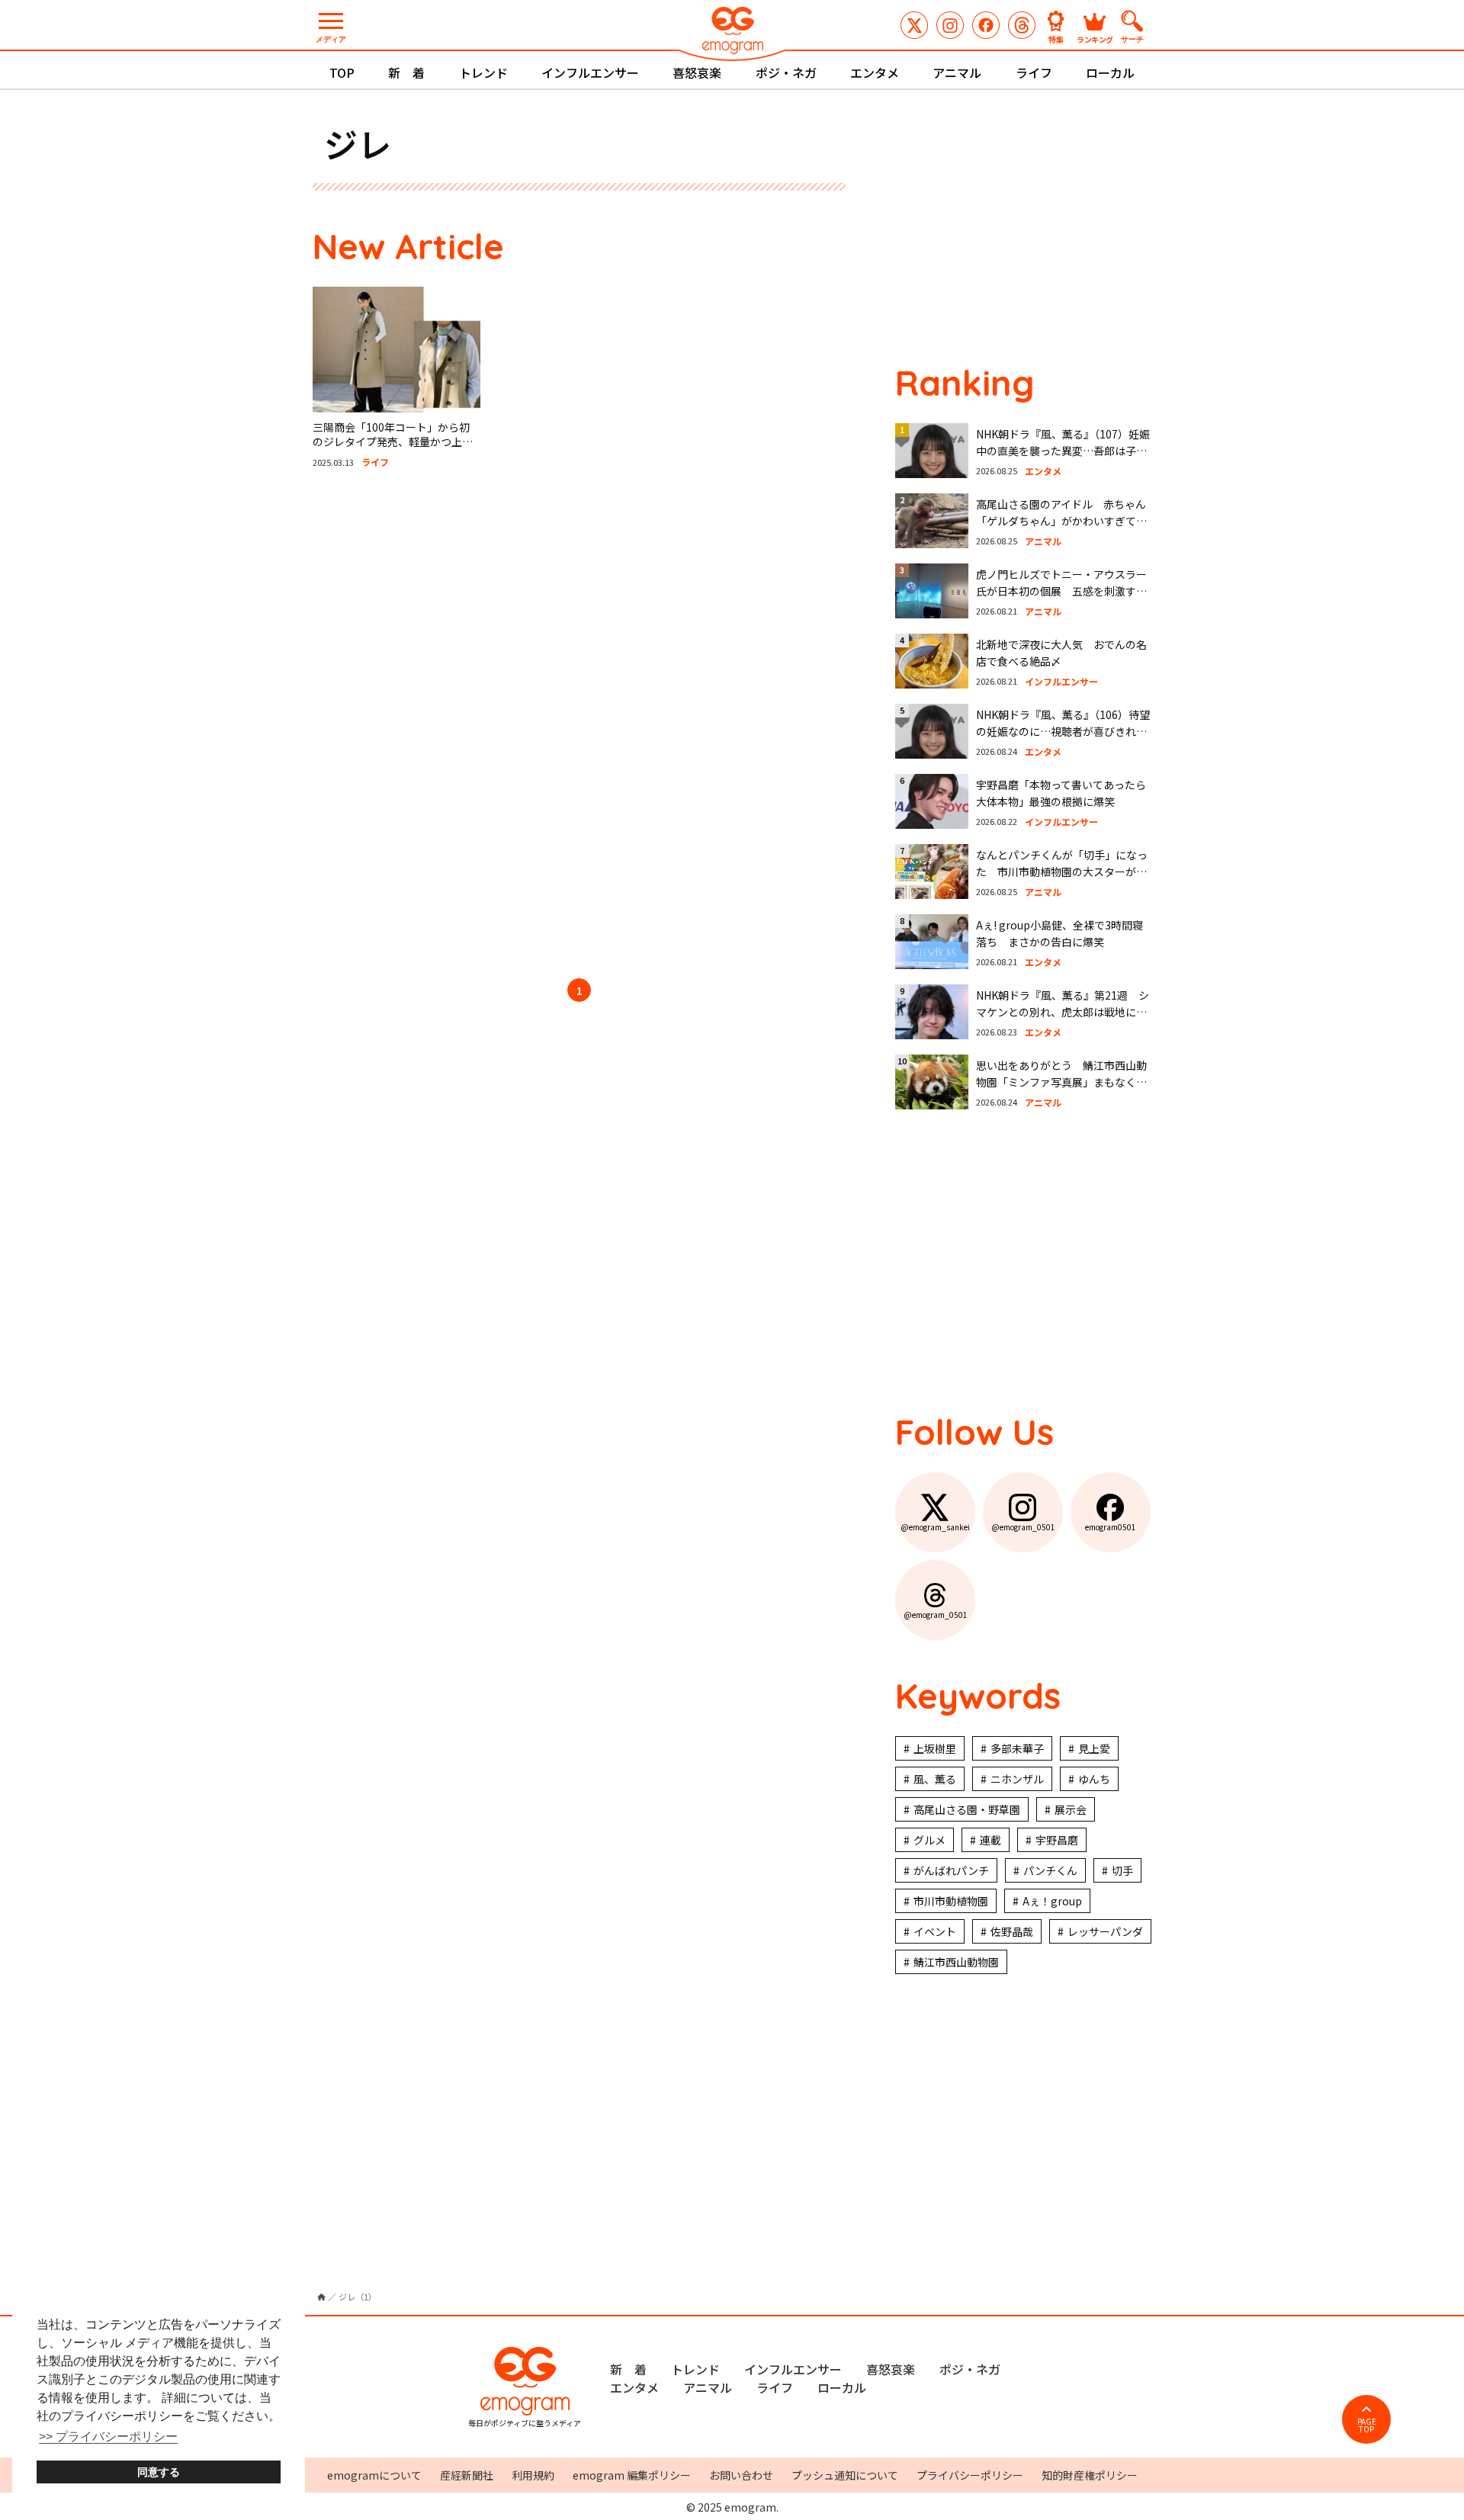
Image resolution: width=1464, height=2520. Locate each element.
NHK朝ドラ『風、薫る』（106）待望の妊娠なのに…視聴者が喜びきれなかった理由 (1063, 732)
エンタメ (875, 72)
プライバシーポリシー (970, 2475)
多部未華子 (1017, 1748)
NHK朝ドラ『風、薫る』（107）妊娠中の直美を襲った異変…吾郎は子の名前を (1063, 451)
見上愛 (1094, 1748)
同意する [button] (159, 2472)
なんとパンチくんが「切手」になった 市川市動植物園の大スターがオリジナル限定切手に (1062, 872)
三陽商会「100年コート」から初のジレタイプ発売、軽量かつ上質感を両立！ (393, 442)
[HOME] (321, 2297)
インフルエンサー (590, 72)
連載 (990, 1840)
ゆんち (1094, 1779)
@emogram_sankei (914, 25)
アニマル (957, 72)
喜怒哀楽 (697, 72)
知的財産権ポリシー (1090, 2475)
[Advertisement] (457, 726)
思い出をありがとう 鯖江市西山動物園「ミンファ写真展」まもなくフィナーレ (1061, 1082)
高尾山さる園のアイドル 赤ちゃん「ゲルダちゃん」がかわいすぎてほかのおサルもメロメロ (1061, 521)
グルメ (929, 1840)
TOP (342, 72)
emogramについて (374, 2475)
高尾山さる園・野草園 (967, 1809)
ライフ (1034, 72)
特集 (1056, 39)
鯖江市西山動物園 (956, 1962)
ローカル (1110, 72)
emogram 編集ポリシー (632, 2475)
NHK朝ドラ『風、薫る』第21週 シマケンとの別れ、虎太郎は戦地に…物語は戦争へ (1063, 1012)
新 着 (406, 72)
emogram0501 (986, 25)
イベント (935, 1931)
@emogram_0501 (950, 25)
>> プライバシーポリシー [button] (108, 2437)
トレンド (483, 72)
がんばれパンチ (951, 1870)
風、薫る (935, 1779)
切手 (1122, 1870)
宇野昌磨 (1057, 1840)
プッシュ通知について (845, 2475)
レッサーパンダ (1105, 1931)
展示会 (1071, 1809)
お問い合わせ (741, 2475)
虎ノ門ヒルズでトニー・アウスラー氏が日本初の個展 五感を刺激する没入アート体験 (1061, 591)
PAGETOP (1367, 2425)
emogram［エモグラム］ (732, 32)
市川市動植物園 (951, 1901)
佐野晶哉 (1012, 1931)
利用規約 (533, 2475)
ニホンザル (1017, 1779)
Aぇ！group (1052, 1901)
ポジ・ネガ (786, 72)
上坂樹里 (935, 1748)
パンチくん (1050, 1870)
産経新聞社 (467, 2475)
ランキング (1095, 39)
